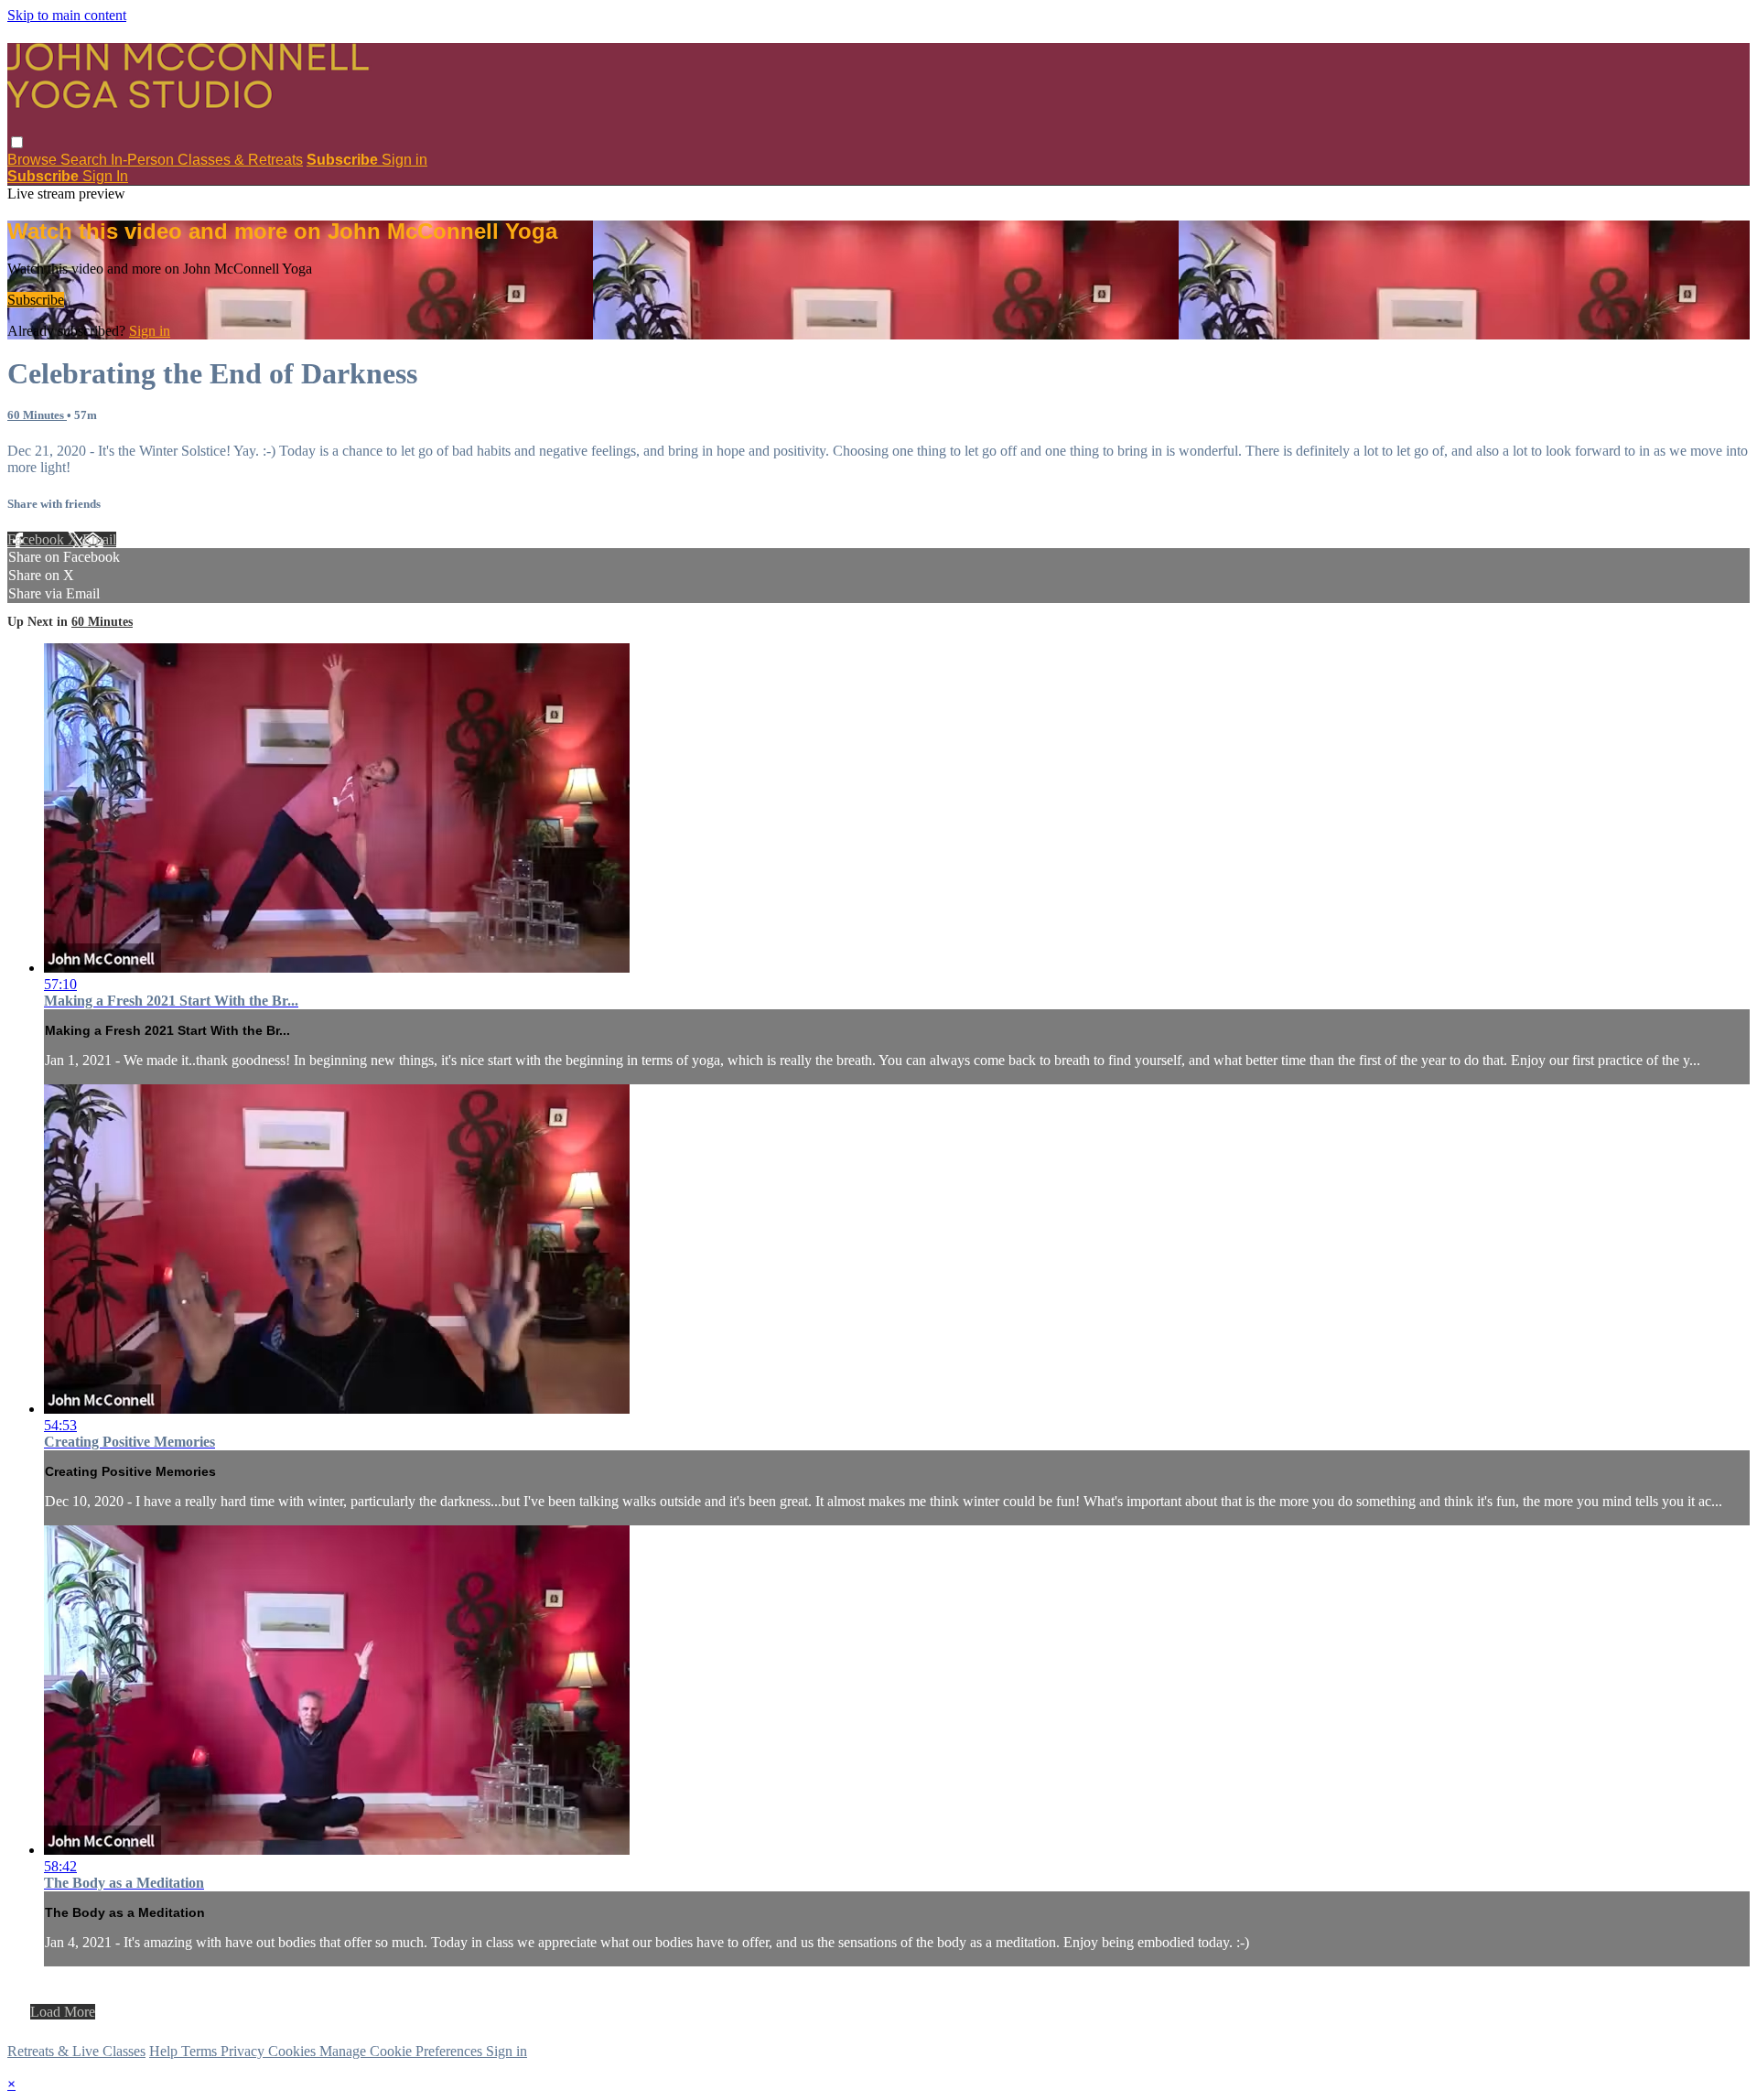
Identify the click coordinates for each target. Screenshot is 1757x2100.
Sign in (404, 160)
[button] (17, 142)
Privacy (244, 2051)
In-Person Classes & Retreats (207, 160)
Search (86, 160)
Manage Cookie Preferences (403, 2051)
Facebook (38, 539)
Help (165, 2051)
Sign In (105, 176)
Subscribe (36, 300)
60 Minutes (37, 415)
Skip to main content (67, 15)
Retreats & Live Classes (76, 2051)
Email (99, 539)
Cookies (294, 2051)
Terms (201, 2051)
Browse (34, 160)
